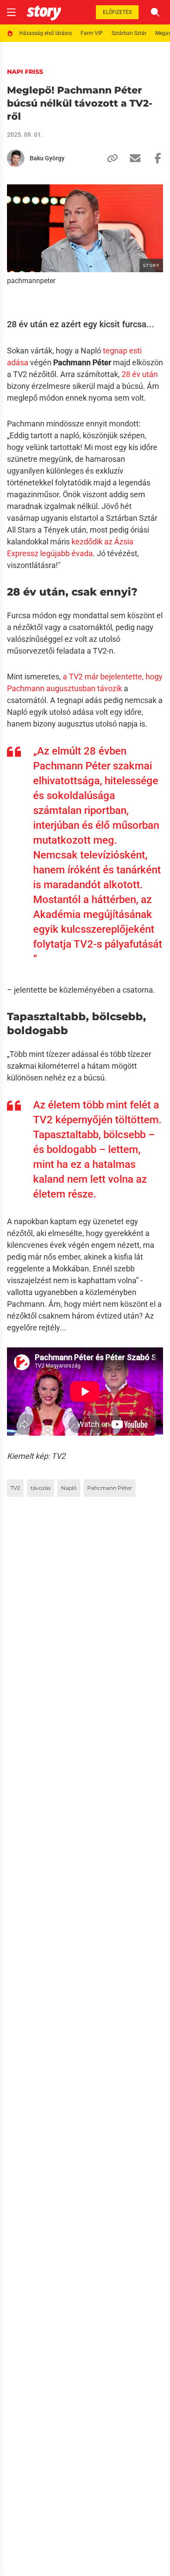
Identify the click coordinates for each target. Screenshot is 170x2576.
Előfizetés (117, 12)
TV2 (15, 1488)
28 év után (139, 374)
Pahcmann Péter (110, 1488)
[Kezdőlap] (44, 12)
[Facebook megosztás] (154, 158)
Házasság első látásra (46, 33)
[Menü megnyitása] (11, 12)
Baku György (47, 158)
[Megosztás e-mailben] (132, 158)
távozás (41, 1488)
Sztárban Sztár (129, 33)
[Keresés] (155, 12)
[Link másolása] (109, 158)
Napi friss (25, 72)
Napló (69, 1488)
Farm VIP (92, 33)
